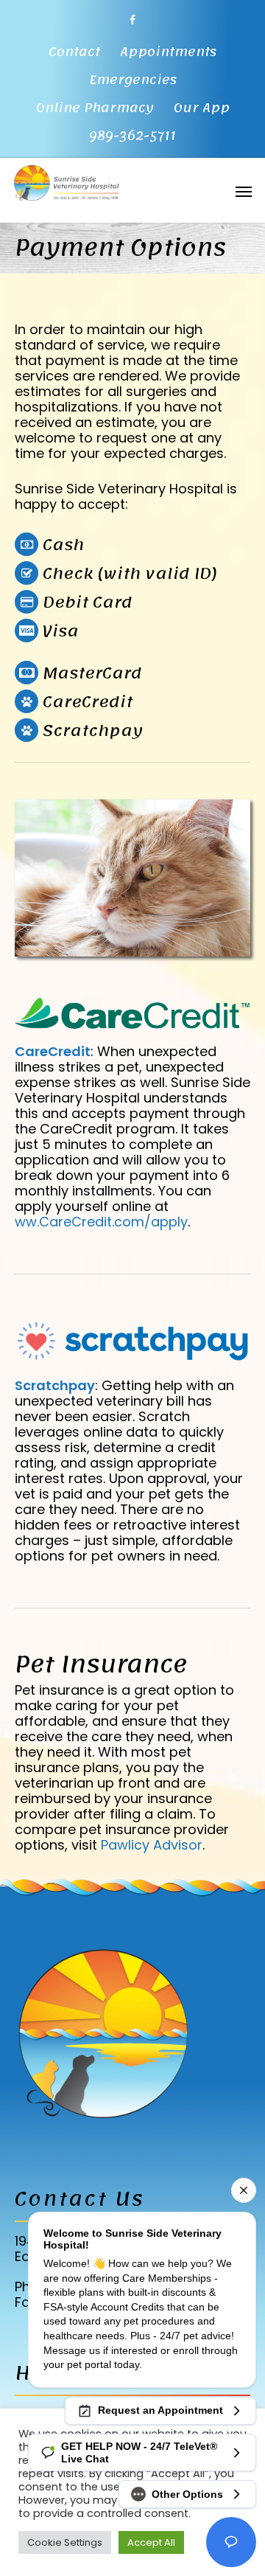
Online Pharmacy (95, 108)
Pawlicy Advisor (152, 1845)
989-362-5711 (132, 136)
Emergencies (133, 80)
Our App (202, 108)
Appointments (168, 52)
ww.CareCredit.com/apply (101, 1222)
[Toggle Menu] (244, 191)
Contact (74, 52)
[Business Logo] (114, 181)
